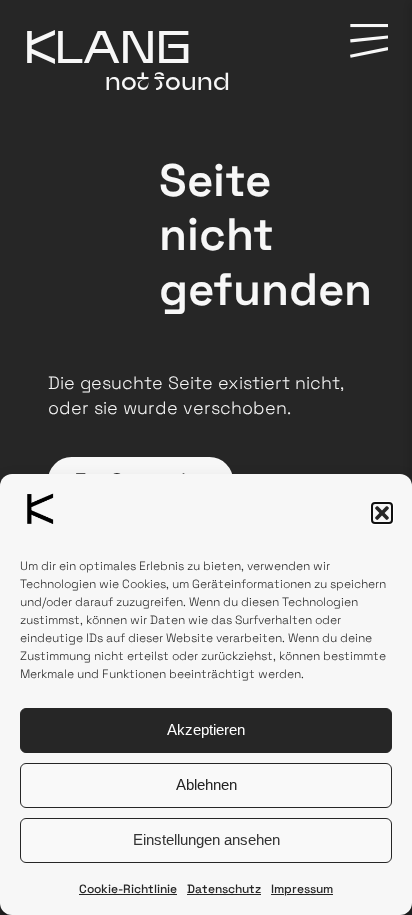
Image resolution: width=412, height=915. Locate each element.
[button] (382, 513)
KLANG (107, 46)
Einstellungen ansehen (206, 839)
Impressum (302, 889)
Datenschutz (224, 889)
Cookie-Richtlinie (128, 889)
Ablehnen (206, 784)
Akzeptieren (206, 729)
